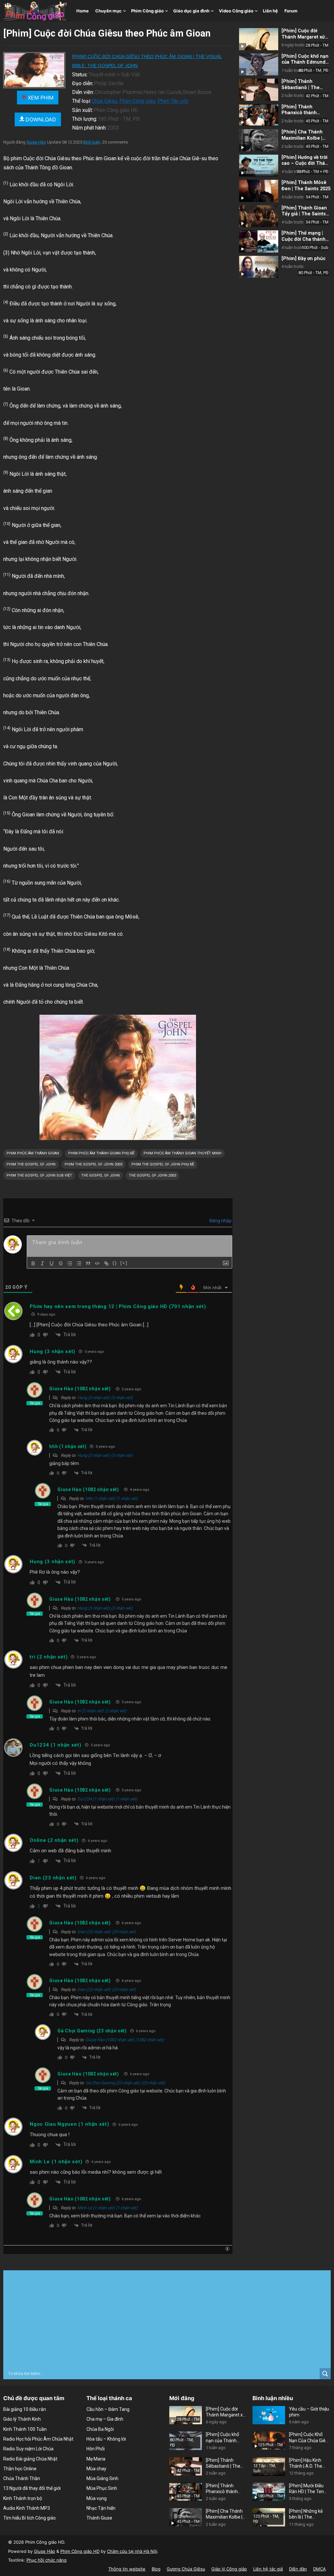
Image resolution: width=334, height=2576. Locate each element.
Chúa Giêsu (104, 101)
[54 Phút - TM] (259, 191)
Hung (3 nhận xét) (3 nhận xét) (105, 1398)
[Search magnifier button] (325, 2374)
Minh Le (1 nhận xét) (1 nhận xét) (107, 2208)
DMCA (319, 2569)
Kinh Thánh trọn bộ (23, 2498)
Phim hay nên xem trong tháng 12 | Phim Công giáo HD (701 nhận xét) (118, 1306)
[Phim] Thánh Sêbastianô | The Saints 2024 (301, 87)
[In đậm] (33, 1263)
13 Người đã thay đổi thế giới (32, 2488)
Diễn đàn (298, 2569)
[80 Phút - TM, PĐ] (259, 65)
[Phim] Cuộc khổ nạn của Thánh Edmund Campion (305, 62)
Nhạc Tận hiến (101, 2508)
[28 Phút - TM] (259, 39)
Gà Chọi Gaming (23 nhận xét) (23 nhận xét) (125, 2083)
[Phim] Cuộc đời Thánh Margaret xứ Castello (303, 37)
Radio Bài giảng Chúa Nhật (30, 2459)
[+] (124, 1263)
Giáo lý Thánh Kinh (22, 2419)
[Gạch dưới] (52, 1263)
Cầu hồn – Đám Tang (108, 2409)
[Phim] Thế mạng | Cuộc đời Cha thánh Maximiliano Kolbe (304, 239)
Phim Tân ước (173, 101)
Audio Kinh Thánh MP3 (27, 2508)
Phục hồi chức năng (46, 2560)
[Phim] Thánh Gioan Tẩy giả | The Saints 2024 (304, 214)
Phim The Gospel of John (31, 1164)
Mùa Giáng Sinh (102, 2478)
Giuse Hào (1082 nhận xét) (80, 1389)
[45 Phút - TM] (259, 115)
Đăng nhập (220, 1221)
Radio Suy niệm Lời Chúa (28, 2449)
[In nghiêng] (42, 1263)
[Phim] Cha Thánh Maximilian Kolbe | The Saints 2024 (302, 138)
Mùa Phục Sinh (102, 2488)
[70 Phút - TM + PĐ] (259, 166)
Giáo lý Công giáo (229, 2569)
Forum (291, 11)
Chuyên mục (108, 11)
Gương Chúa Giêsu (186, 2569)
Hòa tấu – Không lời (106, 2439)
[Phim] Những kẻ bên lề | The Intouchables (306, 2514)
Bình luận (92, 142)
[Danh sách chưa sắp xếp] (79, 1263)
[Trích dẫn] (88, 1263)
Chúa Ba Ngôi (100, 2429)
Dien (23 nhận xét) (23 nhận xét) (107, 1932)
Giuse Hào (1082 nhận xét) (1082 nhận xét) (125, 2040)
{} (115, 1263)
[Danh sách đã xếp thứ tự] (70, 1263)
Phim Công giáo (147, 11)
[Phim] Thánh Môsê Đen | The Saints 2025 (306, 186)
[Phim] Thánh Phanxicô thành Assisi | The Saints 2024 (302, 116)
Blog (156, 2569)
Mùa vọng (97, 2498)
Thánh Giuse (99, 2518)
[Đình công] (61, 1263)
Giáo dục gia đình (191, 11)
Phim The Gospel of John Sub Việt (39, 1175)
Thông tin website (127, 2569)
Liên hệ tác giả (268, 2569)
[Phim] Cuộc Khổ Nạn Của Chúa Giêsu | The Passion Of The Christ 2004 (310, 2437)
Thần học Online (20, 2469)
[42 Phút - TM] (259, 90)
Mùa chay (96, 2469)
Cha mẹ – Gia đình (105, 2419)
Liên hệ (270, 11)
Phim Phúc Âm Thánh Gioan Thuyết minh (182, 1153)
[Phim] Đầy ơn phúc (304, 259)
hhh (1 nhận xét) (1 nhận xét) (112, 1498)
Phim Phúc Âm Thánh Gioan (33, 1153)
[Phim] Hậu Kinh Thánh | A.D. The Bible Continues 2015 (306, 2463)
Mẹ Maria (96, 2459)
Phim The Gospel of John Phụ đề (163, 1164)
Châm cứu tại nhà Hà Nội (132, 2551)
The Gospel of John (100, 1175)
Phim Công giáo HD (80, 2551)
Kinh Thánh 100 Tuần (25, 2429)
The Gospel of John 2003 (152, 1175)
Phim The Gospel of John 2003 (93, 1164)
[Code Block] (97, 1263)
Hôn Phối (96, 2449)
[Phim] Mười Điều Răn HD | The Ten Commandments (307, 2489)
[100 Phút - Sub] (259, 241)
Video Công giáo (236, 11)
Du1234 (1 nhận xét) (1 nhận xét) (107, 1799)
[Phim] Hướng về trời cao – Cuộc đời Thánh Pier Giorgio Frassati (306, 163)
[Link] (106, 1263)
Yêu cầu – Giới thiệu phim (309, 2412)
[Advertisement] (167, 2319)
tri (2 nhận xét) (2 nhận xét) (102, 1711)
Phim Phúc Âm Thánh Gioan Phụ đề (101, 1153)
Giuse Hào (36, 142)
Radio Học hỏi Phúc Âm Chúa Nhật (38, 2439)
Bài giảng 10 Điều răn (25, 2409)
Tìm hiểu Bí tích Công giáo (30, 2518)
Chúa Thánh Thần (22, 2478)
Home (83, 11)
